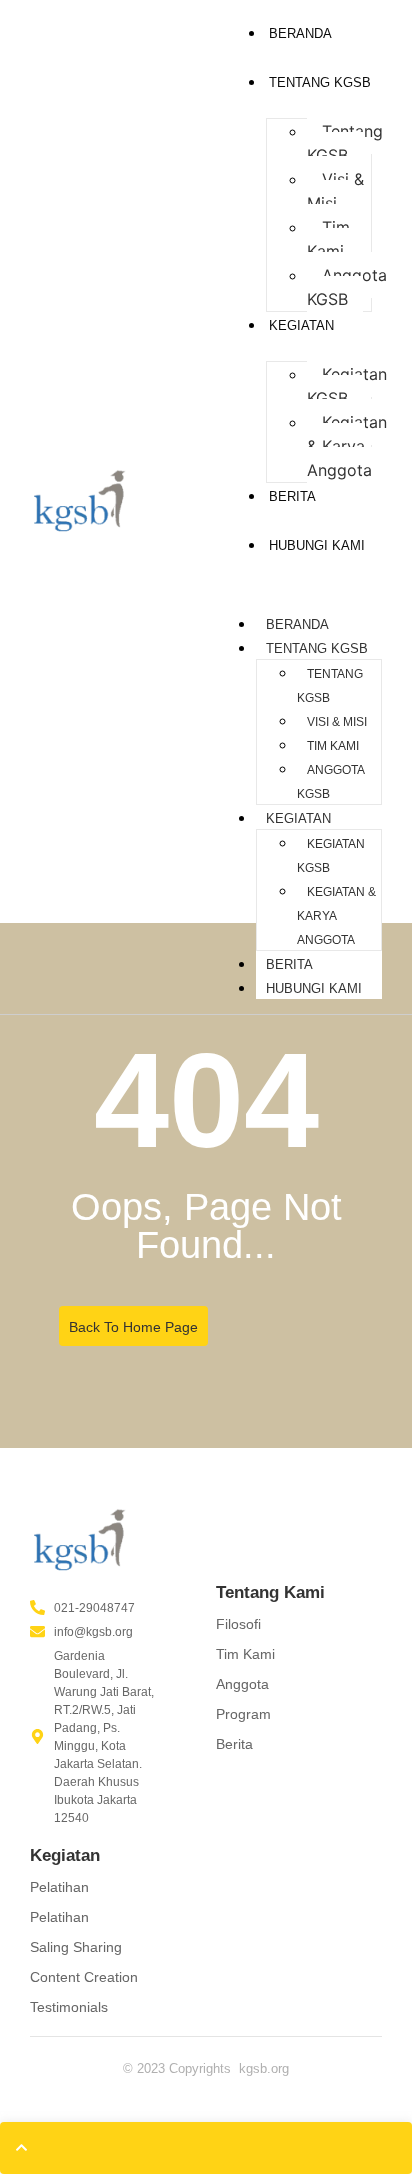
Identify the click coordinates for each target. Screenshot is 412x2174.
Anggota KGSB (347, 287)
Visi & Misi (335, 191)
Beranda (300, 33)
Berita (289, 964)
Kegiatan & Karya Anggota (347, 446)
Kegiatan (301, 325)
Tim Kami (328, 239)
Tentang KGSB (320, 82)
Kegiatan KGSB (347, 386)
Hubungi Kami (317, 545)
